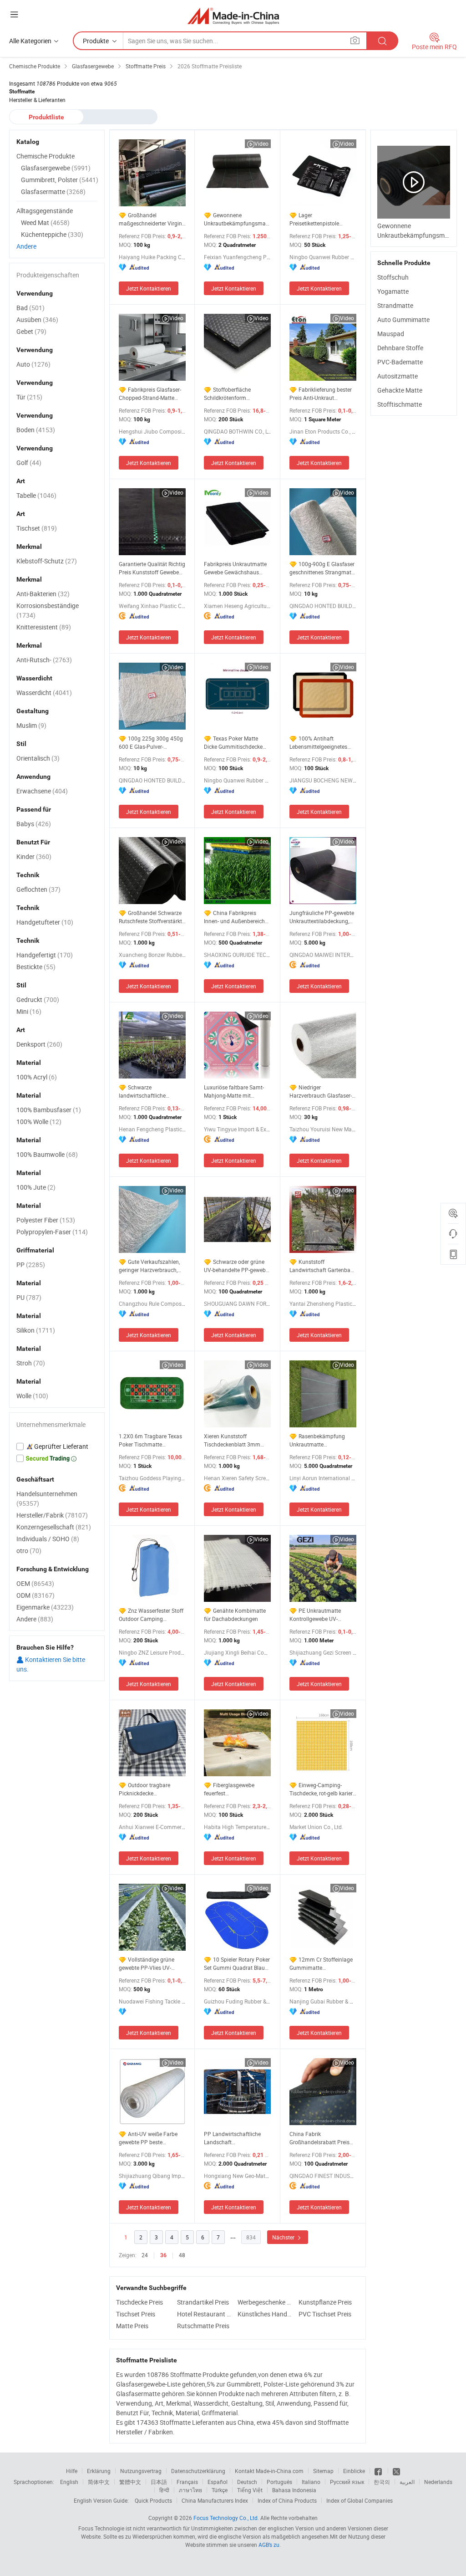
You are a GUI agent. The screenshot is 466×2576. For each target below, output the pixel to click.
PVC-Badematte (400, 362)
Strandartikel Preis (203, 2302)
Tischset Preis (136, 2314)
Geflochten (38, 889)
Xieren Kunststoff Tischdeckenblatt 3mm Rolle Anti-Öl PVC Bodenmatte (232, 1440)
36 (163, 2255)
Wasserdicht (44, 693)
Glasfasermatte (53, 192)
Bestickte (36, 967)
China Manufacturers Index (215, 2500)
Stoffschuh (393, 277)
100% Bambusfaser (49, 1110)
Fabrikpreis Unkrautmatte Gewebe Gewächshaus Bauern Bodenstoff (235, 568)
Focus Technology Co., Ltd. (226, 2518)
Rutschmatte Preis (203, 2326)
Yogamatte (393, 291)
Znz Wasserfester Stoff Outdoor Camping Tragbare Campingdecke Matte (151, 1615)
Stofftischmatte (400, 404)
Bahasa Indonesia (294, 2490)
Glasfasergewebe (56, 168)
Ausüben (37, 319)
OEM (35, 1583)
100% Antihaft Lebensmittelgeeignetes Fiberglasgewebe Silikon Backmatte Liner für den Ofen (319, 743)
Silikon (36, 1330)
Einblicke (354, 2471)
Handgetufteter (45, 922)
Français (187, 2482)
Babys (34, 824)
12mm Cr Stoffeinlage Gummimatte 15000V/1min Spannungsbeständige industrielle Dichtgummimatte (321, 1964)
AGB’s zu (269, 2545)
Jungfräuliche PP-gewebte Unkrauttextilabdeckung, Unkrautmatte (322, 917)
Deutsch (247, 2482)
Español (218, 2482)
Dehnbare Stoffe (400, 348)
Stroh (31, 1363)
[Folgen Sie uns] (396, 2471)
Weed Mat (45, 222)
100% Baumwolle (47, 1154)
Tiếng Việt (250, 2490)
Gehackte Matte (400, 390)
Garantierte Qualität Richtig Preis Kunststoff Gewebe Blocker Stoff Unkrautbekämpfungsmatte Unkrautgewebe (152, 568)
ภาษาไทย (190, 2490)
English (69, 2482)
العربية (407, 2482)
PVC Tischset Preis (325, 2314)
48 (182, 2255)
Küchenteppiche (52, 234)
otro (29, 1551)
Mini (29, 1011)
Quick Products (153, 2500)
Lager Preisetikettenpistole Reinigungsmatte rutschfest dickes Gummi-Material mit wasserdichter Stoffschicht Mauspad (322, 219)
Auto (33, 364)
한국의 (382, 2482)
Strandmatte (395, 305)
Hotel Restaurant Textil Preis (205, 2314)
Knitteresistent (44, 627)
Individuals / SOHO (48, 1539)
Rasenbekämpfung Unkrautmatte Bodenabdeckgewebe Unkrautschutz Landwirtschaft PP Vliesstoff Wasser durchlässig (317, 1440)
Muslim (31, 725)
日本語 (159, 2482)
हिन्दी (164, 2490)
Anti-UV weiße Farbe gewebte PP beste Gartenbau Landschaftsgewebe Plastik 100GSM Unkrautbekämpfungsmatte (152, 2138)
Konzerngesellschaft (54, 1527)
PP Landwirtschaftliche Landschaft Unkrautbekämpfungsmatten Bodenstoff (237, 2138)
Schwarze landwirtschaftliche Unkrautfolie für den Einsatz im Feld (143, 1091)
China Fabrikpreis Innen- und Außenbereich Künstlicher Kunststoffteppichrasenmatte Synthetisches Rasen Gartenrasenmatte (237, 917)
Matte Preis (132, 2326)
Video (261, 143)
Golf (29, 463)
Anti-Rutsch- (44, 660)
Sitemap (323, 2471)
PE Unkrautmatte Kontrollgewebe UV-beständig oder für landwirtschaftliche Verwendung (315, 1615)
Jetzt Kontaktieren (149, 288)
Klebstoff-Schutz (47, 561)
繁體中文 (130, 2482)
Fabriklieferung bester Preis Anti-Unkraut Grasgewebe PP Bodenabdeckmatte (321, 394)
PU (29, 1297)
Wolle (32, 1396)
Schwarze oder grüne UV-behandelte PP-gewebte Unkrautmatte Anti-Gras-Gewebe (237, 1266)
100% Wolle (39, 1122)
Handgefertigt (45, 955)
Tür (29, 397)
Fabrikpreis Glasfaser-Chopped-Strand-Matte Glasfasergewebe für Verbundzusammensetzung (152, 394)
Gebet (31, 331)
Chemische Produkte (46, 156)
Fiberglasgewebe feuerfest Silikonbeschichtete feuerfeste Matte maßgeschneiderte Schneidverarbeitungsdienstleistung (237, 1789)
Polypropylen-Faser (52, 1232)
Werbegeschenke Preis (266, 2302)
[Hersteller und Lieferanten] (233, 16)
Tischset (37, 528)
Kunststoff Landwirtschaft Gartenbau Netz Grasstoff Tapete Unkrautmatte (322, 1266)
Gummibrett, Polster (60, 180)
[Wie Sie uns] (379, 2471)
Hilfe (72, 2471)
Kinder (34, 856)
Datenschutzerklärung (198, 2471)
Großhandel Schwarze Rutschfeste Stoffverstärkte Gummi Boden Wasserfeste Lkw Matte (152, 917)
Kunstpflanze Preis (325, 2302)
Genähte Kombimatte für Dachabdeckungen (235, 1615)
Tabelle (36, 495)
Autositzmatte (398, 376)
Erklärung (99, 2471)
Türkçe (220, 2490)
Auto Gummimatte (403, 319)
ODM (35, 1595)
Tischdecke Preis (139, 2302)
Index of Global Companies (360, 2500)
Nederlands (438, 2482)
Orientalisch (38, 758)
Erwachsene (42, 791)
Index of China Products (287, 2500)
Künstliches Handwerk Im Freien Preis (266, 2314)
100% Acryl (37, 1077)
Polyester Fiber (46, 1220)
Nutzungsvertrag (141, 2471)
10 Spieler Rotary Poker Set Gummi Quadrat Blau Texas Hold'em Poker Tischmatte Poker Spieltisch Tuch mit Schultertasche (237, 1964)
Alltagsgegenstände (45, 211)
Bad (30, 308)
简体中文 (99, 2482)
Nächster (284, 2237)
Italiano (311, 2482)
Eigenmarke (45, 1607)
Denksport (39, 1044)
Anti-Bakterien (43, 594)
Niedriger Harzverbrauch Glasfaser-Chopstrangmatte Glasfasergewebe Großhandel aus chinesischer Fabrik (321, 1091)
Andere (26, 246)
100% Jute (36, 1187)
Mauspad (391, 334)
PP (31, 1265)
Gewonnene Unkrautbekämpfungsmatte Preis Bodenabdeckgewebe (237, 219)
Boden (36, 430)
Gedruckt (38, 999)
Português (279, 2482)
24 (145, 2255)
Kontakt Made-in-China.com (269, 2471)
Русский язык (347, 2482)
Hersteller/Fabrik (52, 1515)
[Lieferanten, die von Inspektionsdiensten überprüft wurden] (57, 1446)
